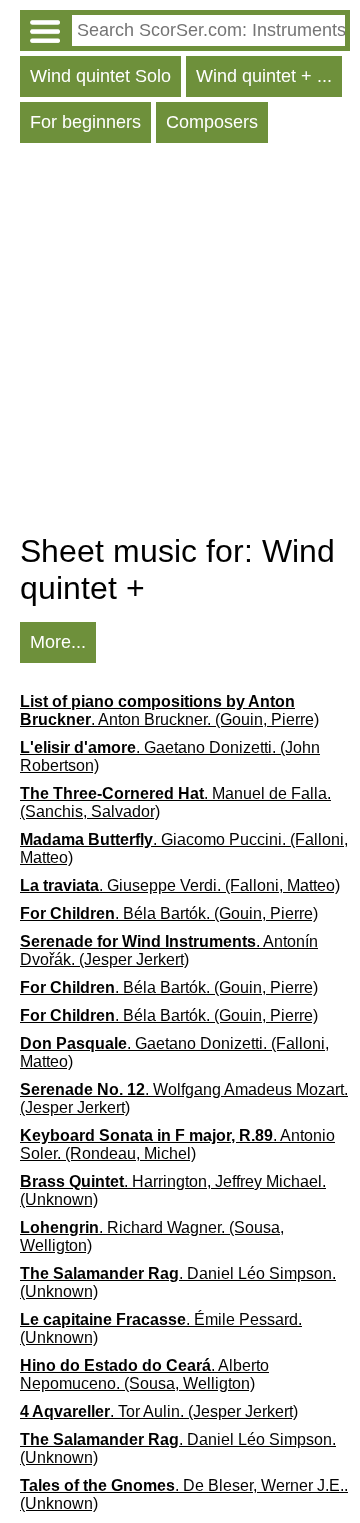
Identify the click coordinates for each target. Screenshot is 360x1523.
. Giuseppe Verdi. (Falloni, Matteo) (180, 885)
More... (58, 642)
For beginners (85, 122)
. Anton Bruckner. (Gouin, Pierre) (169, 710)
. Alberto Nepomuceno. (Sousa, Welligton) (144, 1374)
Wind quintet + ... (264, 76)
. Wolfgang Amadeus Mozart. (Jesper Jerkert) (184, 1098)
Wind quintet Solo (100, 76)
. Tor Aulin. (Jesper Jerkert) (159, 1411)
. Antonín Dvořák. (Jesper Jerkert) (169, 950)
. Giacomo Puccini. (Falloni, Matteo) (184, 848)
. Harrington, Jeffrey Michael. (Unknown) (173, 1190)
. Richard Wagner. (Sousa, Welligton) (152, 1236)
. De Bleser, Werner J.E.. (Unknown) (184, 1494)
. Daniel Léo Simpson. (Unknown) (178, 1282)
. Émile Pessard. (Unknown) (161, 1328)
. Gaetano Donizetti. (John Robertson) (170, 756)
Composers (212, 122)
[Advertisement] (180, 343)
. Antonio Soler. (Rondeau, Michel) (177, 1144)
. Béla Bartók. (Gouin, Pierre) (169, 913)
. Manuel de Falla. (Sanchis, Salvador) (175, 802)
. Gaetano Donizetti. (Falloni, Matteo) (174, 1052)
